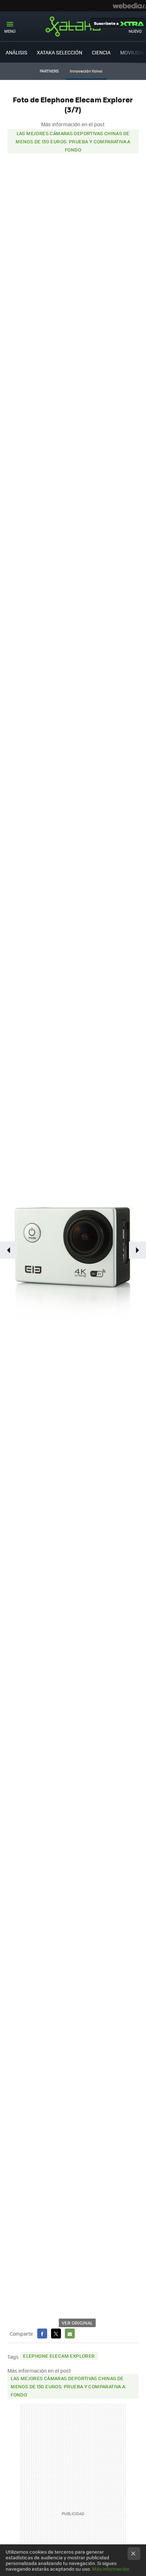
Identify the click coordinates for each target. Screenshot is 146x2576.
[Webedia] (129, 6)
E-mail (70, 2334)
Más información (111, 2569)
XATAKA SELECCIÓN (60, 52)
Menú (10, 31)
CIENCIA (101, 52)
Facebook (42, 2334)
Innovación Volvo (86, 71)
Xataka (73, 26)
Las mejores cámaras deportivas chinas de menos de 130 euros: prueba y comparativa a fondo (73, 141)
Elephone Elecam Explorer (59, 2356)
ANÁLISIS (16, 52)
